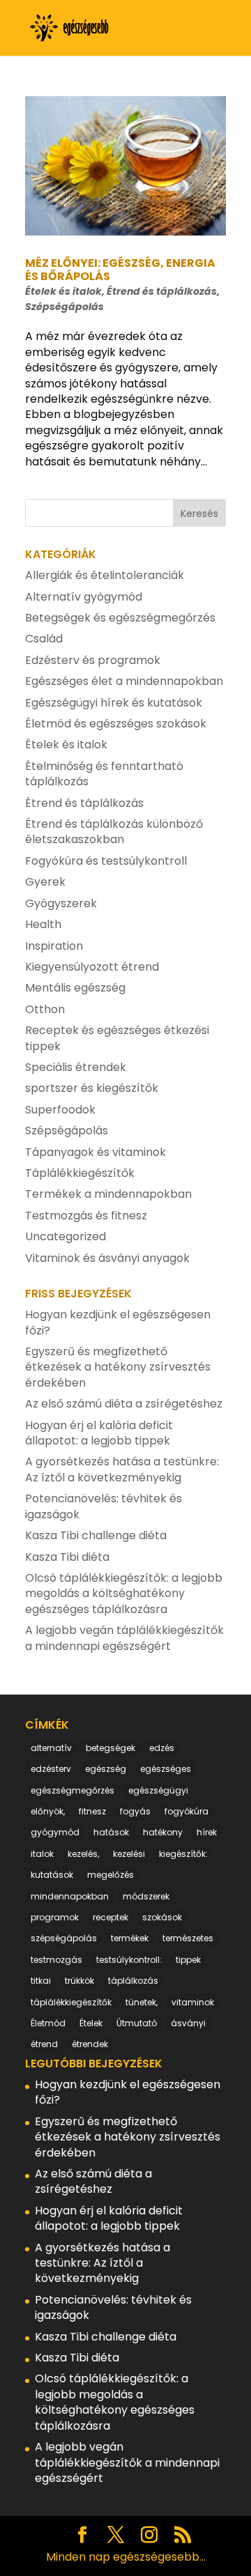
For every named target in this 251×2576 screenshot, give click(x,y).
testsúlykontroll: (129, 1960)
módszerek (146, 1896)
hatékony (163, 1832)
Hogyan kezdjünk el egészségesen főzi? (118, 1322)
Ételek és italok (63, 291)
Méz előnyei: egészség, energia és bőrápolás (120, 270)
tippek (188, 1960)
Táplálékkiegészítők (80, 1173)
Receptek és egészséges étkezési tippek (117, 1038)
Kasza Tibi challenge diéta (96, 1535)
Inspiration (54, 946)
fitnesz (92, 1811)
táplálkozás (133, 1981)
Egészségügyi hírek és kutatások (114, 703)
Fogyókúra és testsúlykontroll (106, 861)
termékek (130, 1938)
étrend (44, 2044)
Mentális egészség (75, 988)
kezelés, (83, 1854)
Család (44, 639)
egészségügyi (158, 1790)
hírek (207, 1832)
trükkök (79, 1981)
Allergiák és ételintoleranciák (105, 575)
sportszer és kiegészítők (92, 1088)
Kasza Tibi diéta (67, 1557)
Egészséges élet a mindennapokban (124, 681)
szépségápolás (64, 1938)
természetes (188, 1938)
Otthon (45, 1009)
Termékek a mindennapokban (108, 1194)
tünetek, (142, 2002)
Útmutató (137, 2023)
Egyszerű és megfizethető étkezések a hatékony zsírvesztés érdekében (118, 1367)
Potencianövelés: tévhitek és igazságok (104, 1506)
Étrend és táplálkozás (162, 291)
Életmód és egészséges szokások (116, 724)
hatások (111, 1832)
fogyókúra (187, 1811)
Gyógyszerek (61, 903)
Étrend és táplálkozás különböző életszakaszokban (114, 832)
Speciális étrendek (76, 1067)
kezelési (129, 1854)
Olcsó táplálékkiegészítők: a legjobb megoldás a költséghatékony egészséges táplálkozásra (124, 1594)
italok (42, 1854)
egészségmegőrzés (73, 1790)
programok (55, 1917)
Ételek (91, 2023)
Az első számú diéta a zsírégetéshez (124, 1404)
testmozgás (56, 1960)
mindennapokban (70, 1896)
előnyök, (48, 1811)
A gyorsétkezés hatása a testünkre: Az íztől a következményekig (122, 1469)
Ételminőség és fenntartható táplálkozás (104, 774)
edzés (162, 1748)
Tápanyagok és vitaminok (96, 1152)
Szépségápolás (64, 307)
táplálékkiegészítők (71, 2002)
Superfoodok (60, 1110)
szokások (162, 1917)
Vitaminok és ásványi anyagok (107, 1258)
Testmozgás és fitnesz (86, 1216)
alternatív (51, 1748)
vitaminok (193, 2002)
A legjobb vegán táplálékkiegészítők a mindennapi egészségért (124, 1638)
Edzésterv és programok (93, 660)
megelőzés (111, 1875)
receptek (111, 1917)
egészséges (166, 1769)
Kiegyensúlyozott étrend (92, 967)
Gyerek (45, 882)
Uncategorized (66, 1236)
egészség (106, 1769)
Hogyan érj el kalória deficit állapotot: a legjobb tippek (99, 1433)
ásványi (188, 2023)
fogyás (135, 1811)
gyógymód (55, 1832)
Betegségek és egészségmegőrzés (120, 618)
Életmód (48, 2023)
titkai (41, 1981)
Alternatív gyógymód (84, 597)
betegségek (111, 1748)
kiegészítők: (183, 1854)
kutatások (52, 1875)
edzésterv (51, 1769)
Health (43, 924)
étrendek (90, 2044)
